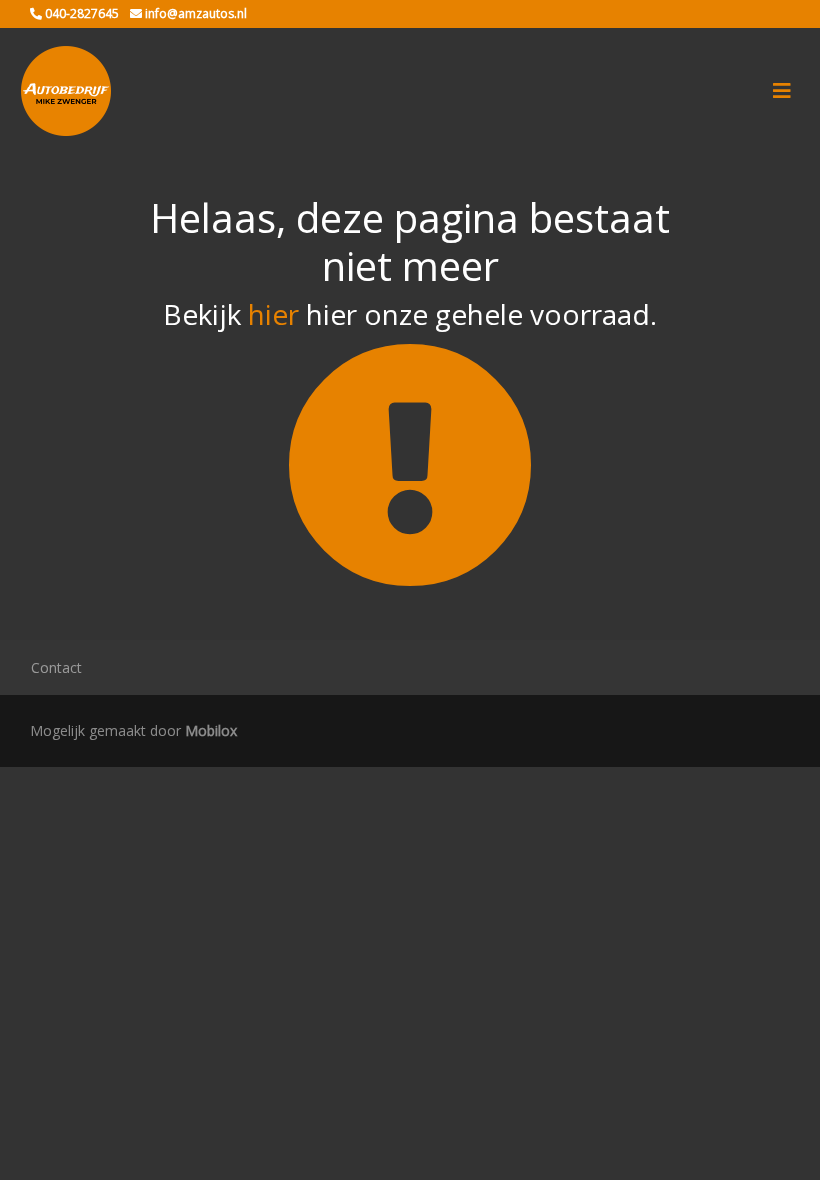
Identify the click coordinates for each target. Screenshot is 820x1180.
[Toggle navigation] (782, 91)
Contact (56, 667)
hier (273, 314)
